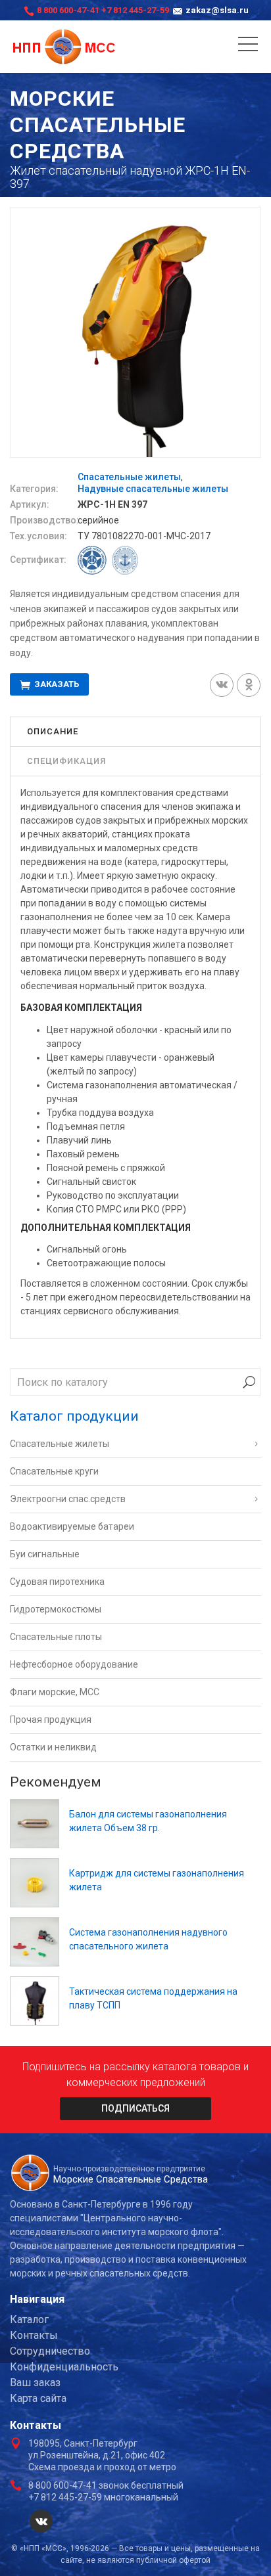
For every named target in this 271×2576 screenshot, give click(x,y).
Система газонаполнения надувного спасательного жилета (148, 1939)
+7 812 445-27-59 (135, 10)
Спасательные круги (54, 1471)
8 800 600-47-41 (68, 10)
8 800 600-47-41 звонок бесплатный (106, 2485)
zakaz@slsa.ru (217, 10)
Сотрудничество (50, 2351)
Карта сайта (38, 2398)
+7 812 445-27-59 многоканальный (103, 2497)
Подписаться (135, 2108)
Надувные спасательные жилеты (153, 489)
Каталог (29, 2320)
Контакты (34, 2335)
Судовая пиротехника (57, 1582)
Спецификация (66, 761)
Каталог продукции (74, 1416)
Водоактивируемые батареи (72, 1526)
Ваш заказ (35, 2383)
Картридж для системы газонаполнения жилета (157, 1880)
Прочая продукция (51, 1720)
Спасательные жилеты (129, 477)
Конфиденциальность (64, 2367)
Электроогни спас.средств (68, 1499)
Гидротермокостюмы (56, 1609)
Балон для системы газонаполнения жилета (148, 1821)
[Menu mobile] (248, 47)
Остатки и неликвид (53, 1747)
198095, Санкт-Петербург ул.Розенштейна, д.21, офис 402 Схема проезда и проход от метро (102, 2455)
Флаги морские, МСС (55, 1692)
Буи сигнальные (45, 1554)
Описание (53, 731)
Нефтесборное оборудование (74, 1664)
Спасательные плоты (56, 1637)
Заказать (56, 685)
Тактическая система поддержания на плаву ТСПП (153, 1998)
